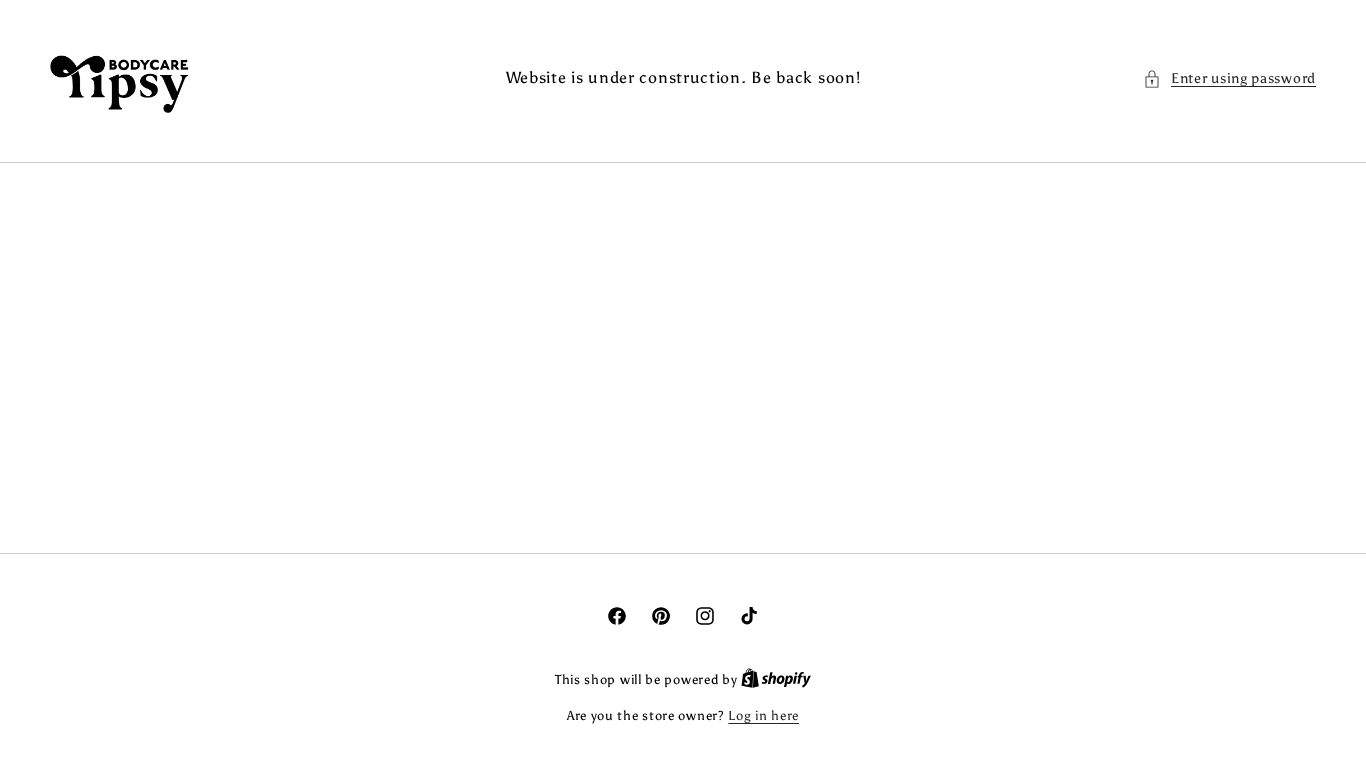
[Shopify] (776, 679)
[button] (1229, 78)
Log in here (763, 715)
